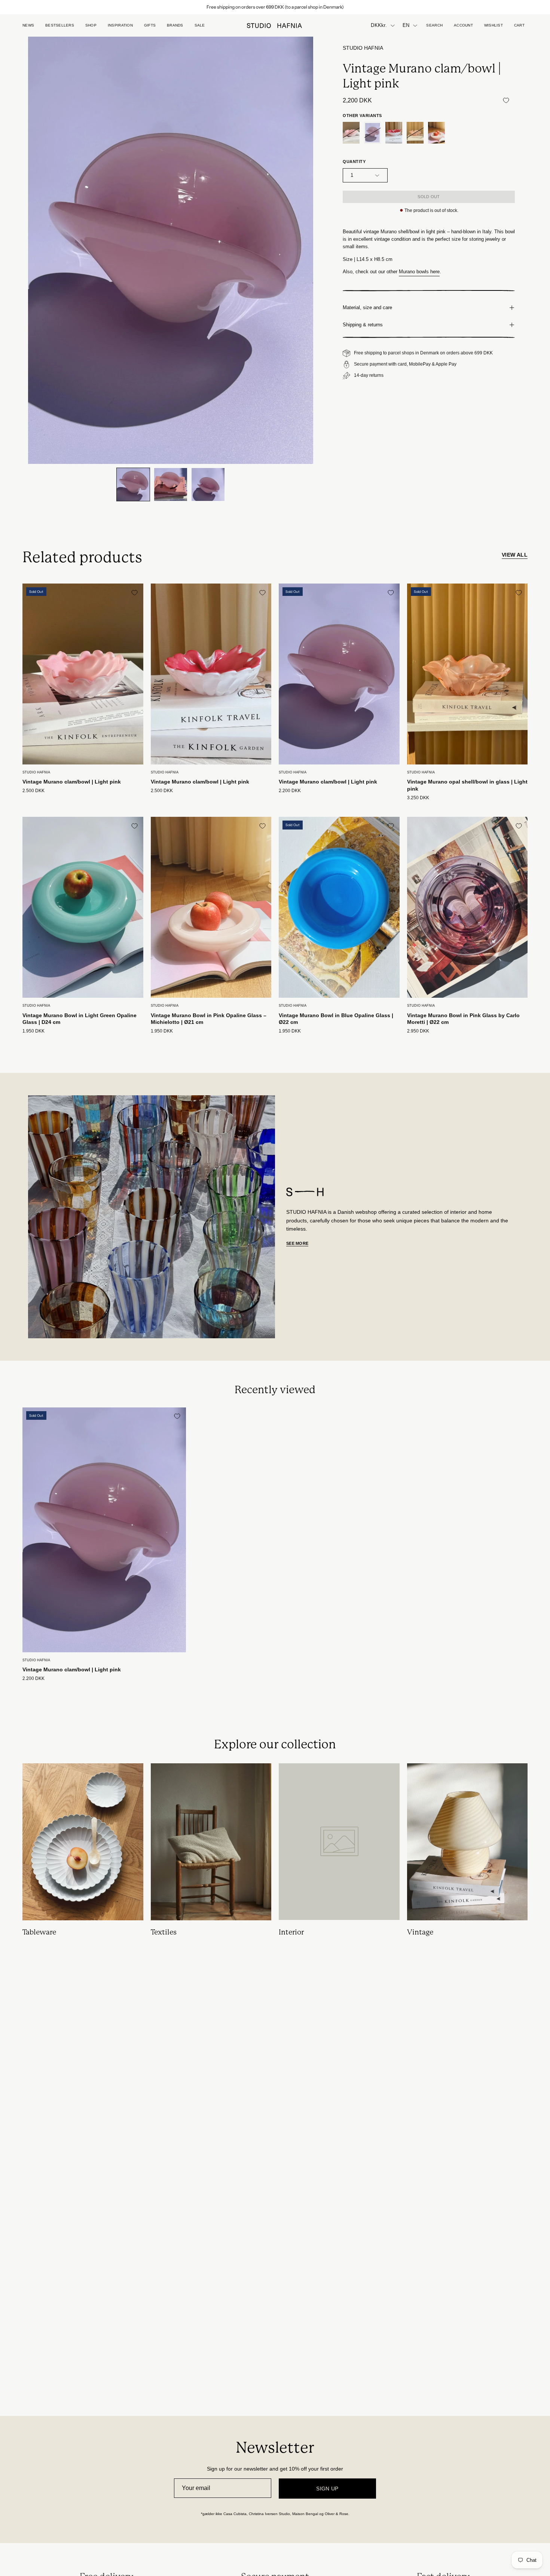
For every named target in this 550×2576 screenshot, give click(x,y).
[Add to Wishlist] (506, 100)
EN (406, 25)
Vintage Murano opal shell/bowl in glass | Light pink (467, 785)
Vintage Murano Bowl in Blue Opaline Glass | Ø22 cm (336, 1019)
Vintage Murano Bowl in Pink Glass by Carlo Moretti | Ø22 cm (463, 1019)
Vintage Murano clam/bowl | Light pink (72, 782)
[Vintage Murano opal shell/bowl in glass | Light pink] (415, 133)
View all (515, 555)
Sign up (327, 2489)
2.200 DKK (290, 791)
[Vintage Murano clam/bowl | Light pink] (133, 484)
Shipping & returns (363, 325)
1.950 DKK (33, 1031)
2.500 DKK (33, 791)
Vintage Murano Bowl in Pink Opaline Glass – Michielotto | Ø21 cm (209, 1019)
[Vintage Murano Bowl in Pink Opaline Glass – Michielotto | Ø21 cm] (436, 133)
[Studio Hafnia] (275, 26)
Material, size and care (367, 307)
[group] (275, 7)
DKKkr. (379, 25)
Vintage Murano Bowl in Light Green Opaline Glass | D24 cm (80, 1019)
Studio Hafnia (363, 48)
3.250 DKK (418, 798)
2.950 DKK (418, 1031)
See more (297, 1243)
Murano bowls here (419, 272)
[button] (150, 25)
